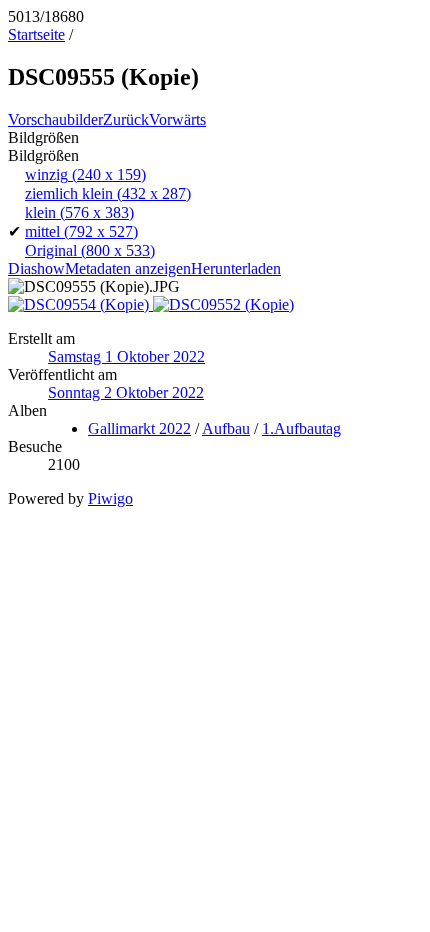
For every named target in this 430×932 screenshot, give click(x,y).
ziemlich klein (108, 193)
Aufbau (226, 428)
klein (79, 212)
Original (90, 250)
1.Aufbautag (301, 428)
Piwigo (110, 498)
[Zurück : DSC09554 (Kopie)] (80, 304)
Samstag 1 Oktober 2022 (126, 356)
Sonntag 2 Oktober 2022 (126, 392)
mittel (81, 231)
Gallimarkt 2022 (139, 428)
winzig (85, 174)
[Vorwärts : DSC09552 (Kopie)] (223, 304)
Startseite (36, 34)
